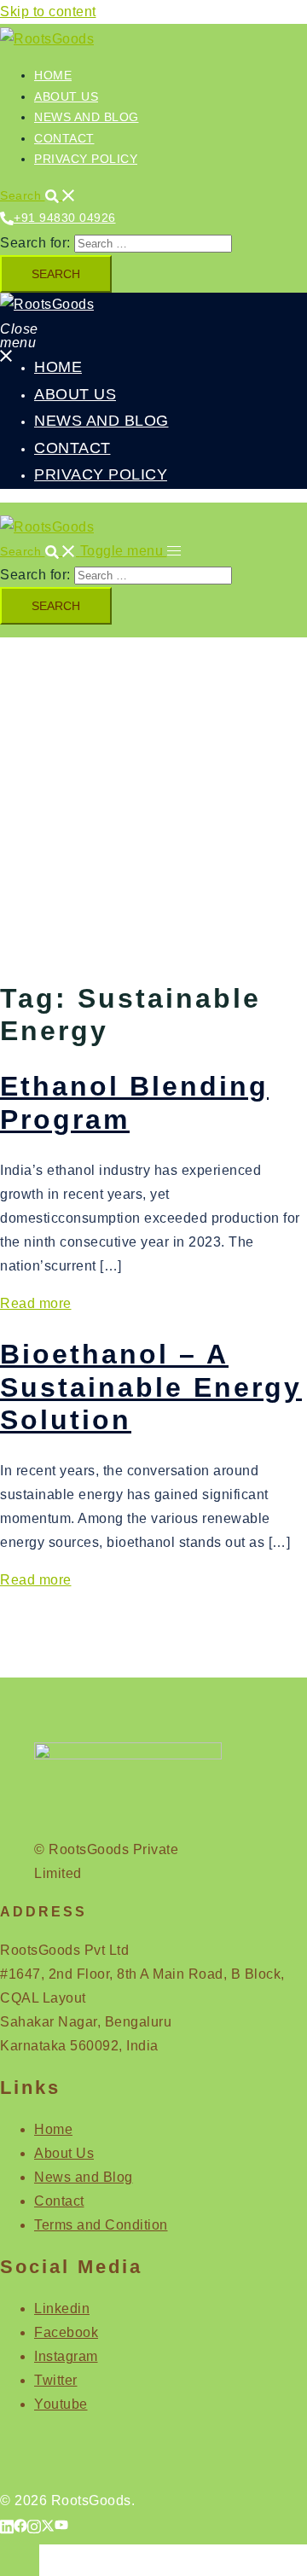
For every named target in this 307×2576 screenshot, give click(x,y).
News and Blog (87, 117)
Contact (64, 138)
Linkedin (62, 2309)
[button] (38, 195)
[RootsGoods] (47, 39)
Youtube (61, 2404)
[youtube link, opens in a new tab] (61, 2524)
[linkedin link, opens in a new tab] (7, 2524)
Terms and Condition (101, 2225)
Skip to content (48, 12)
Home (53, 75)
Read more (36, 1303)
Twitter (56, 2380)
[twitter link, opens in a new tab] (48, 2524)
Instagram (66, 2356)
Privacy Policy (86, 159)
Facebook (66, 2332)
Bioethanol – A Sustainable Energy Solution (151, 1387)
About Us (66, 96)
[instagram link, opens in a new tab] (34, 2524)
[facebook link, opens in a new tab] (20, 2524)
